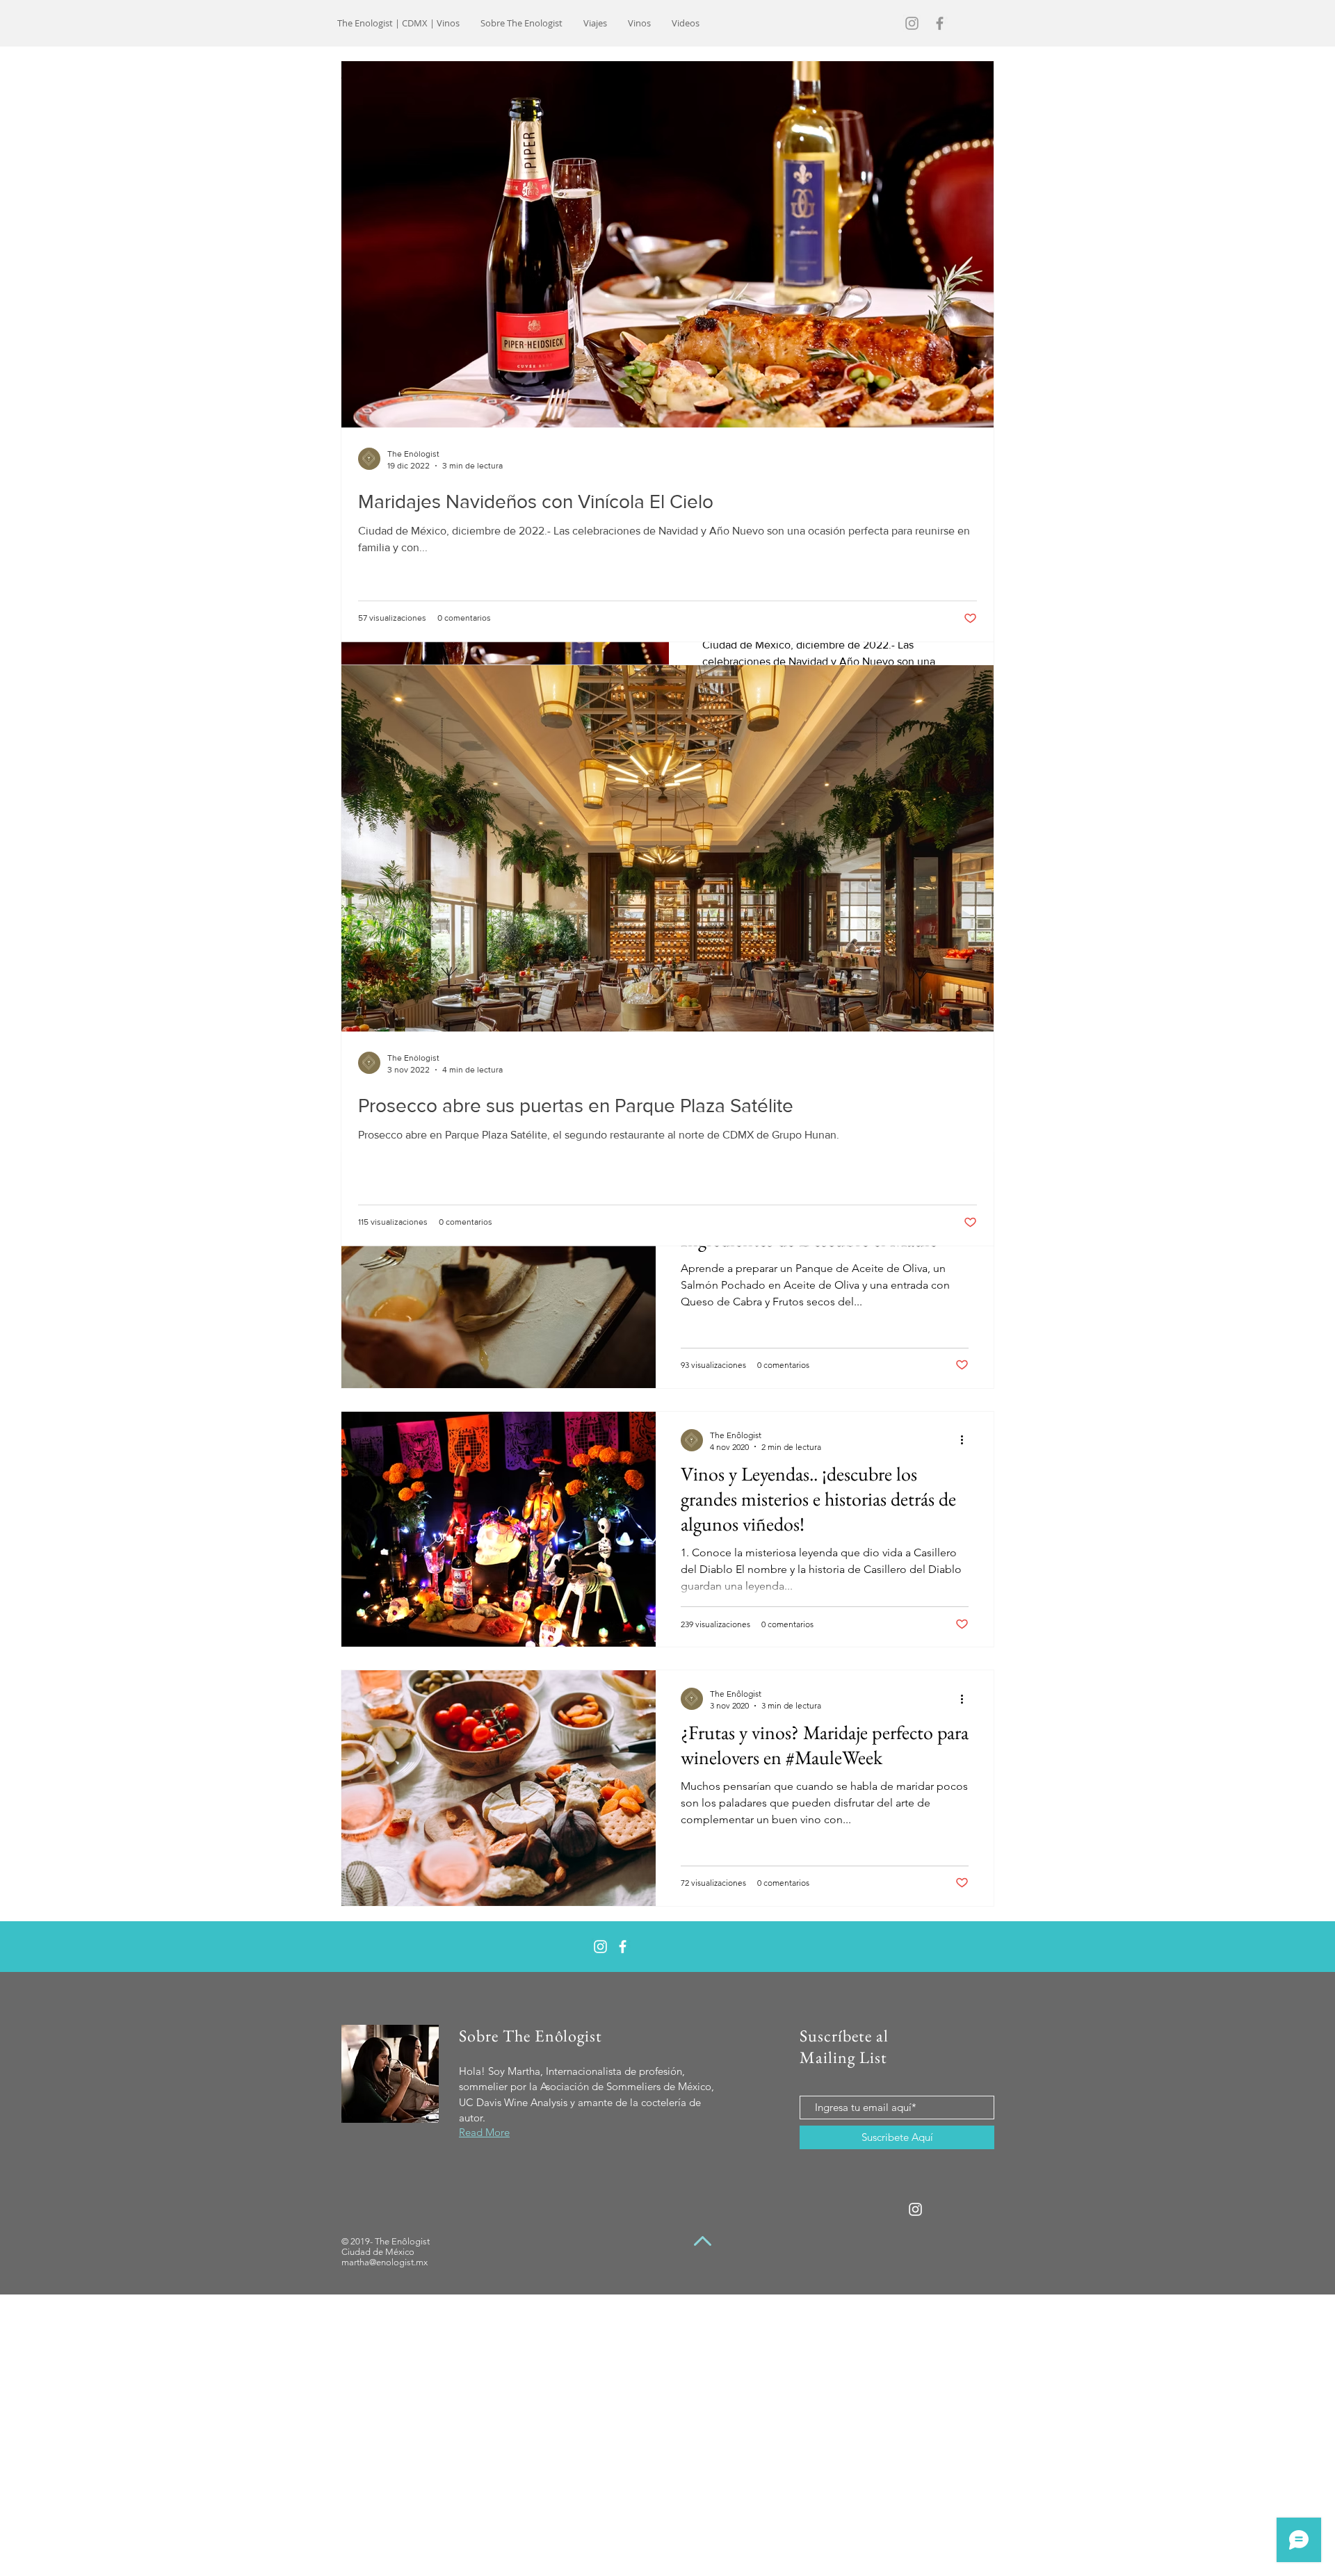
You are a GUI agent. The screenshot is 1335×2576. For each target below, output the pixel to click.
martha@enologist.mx (385, 2262)
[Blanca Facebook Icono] (623, 1947)
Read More (484, 2132)
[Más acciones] (966, 1440)
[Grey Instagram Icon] (912, 23)
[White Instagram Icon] (600, 1947)
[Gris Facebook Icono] (940, 23)
